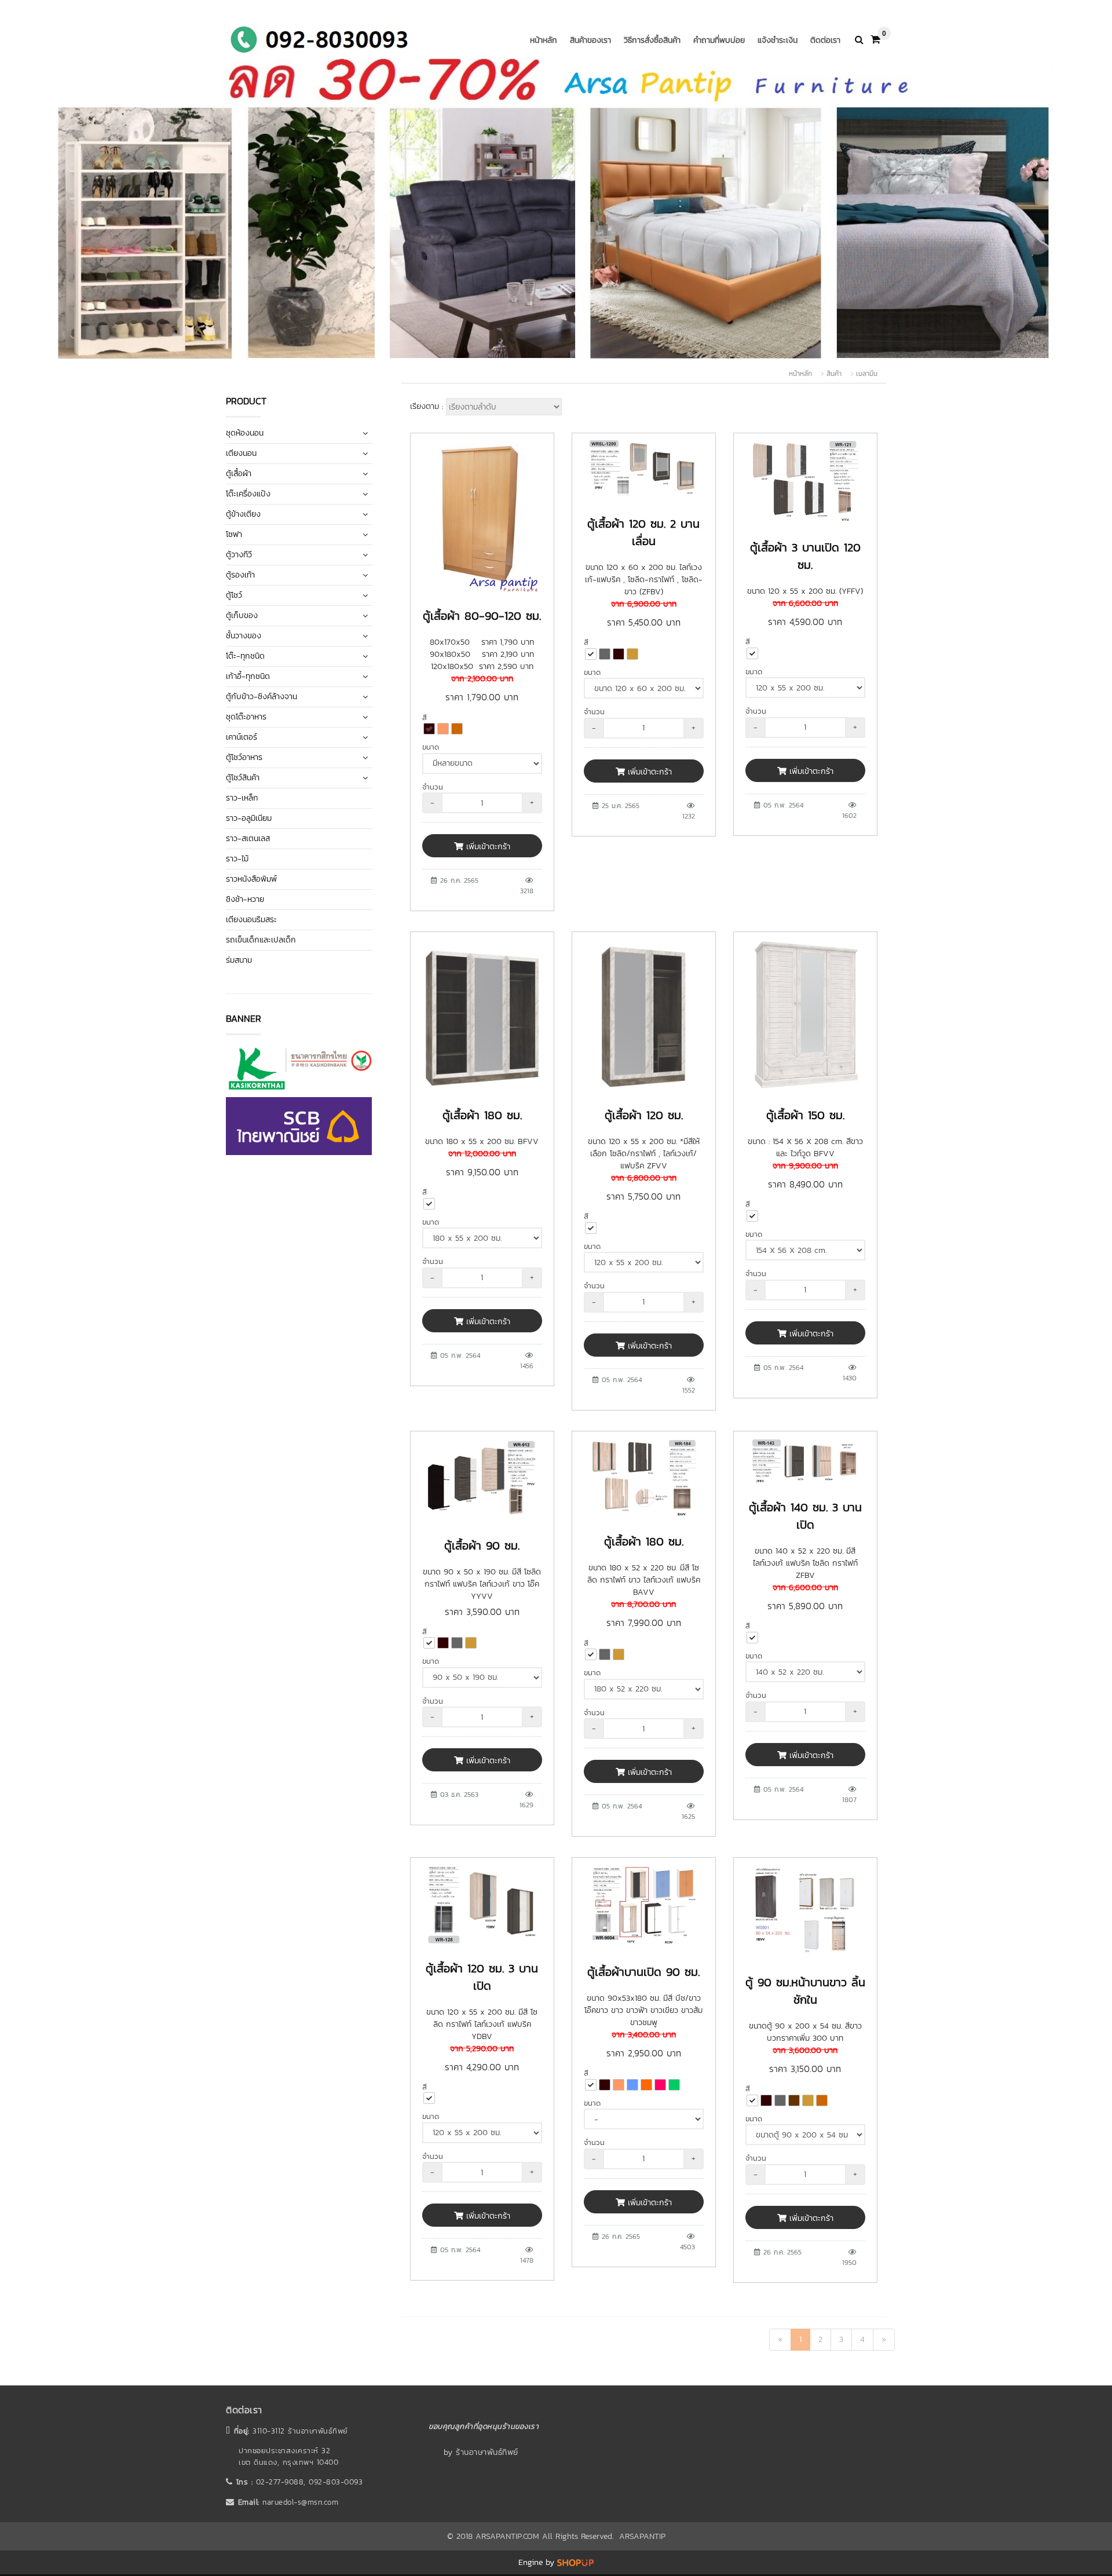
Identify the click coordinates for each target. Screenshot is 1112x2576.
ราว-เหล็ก (242, 798)
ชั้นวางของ (244, 636)
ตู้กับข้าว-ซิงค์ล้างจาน (261, 697)
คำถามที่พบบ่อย (719, 40)
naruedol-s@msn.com (300, 2502)
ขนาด (431, 747)
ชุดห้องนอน (245, 433)
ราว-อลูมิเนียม (249, 818)
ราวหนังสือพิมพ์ (251, 879)
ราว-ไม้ (237, 859)
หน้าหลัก (544, 40)
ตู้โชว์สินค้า (243, 778)
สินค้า (834, 374)
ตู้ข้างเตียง (243, 514)
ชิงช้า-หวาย (245, 899)
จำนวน (433, 787)
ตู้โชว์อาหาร (244, 757)
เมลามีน (867, 374)
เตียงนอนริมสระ (251, 920)
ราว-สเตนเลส (248, 838)
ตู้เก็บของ (242, 615)
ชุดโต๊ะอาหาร (246, 717)
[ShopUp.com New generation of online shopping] (575, 2562)
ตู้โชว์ (234, 595)
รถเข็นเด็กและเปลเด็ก (261, 940)
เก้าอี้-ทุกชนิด (248, 676)
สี (425, 717)
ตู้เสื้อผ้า (239, 474)
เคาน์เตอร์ (242, 737)
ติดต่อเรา (825, 40)
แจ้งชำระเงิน (778, 40)
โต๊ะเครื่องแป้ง (248, 494)
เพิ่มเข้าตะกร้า (487, 847)
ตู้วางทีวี (239, 555)
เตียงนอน (241, 453)
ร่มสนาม (239, 960)
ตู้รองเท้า (240, 575)
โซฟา (234, 534)
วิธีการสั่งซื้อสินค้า (652, 40)
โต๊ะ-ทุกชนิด (245, 656)
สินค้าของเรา (590, 40)
